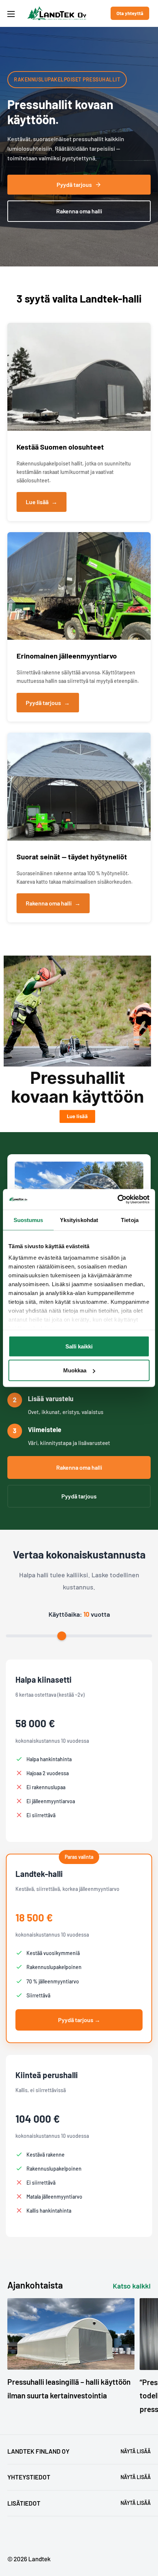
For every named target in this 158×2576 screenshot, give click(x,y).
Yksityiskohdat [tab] (79, 1220)
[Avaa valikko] (11, 14)
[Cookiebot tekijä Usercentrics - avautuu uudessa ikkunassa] (117, 1200)
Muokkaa (75, 1370)
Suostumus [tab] (28, 1220)
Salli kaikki (79, 1346)
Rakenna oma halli (79, 211)
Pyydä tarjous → (79, 2020)
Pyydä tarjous (74, 184)
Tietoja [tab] (130, 1220)
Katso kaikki (132, 2286)
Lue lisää (42, 502)
